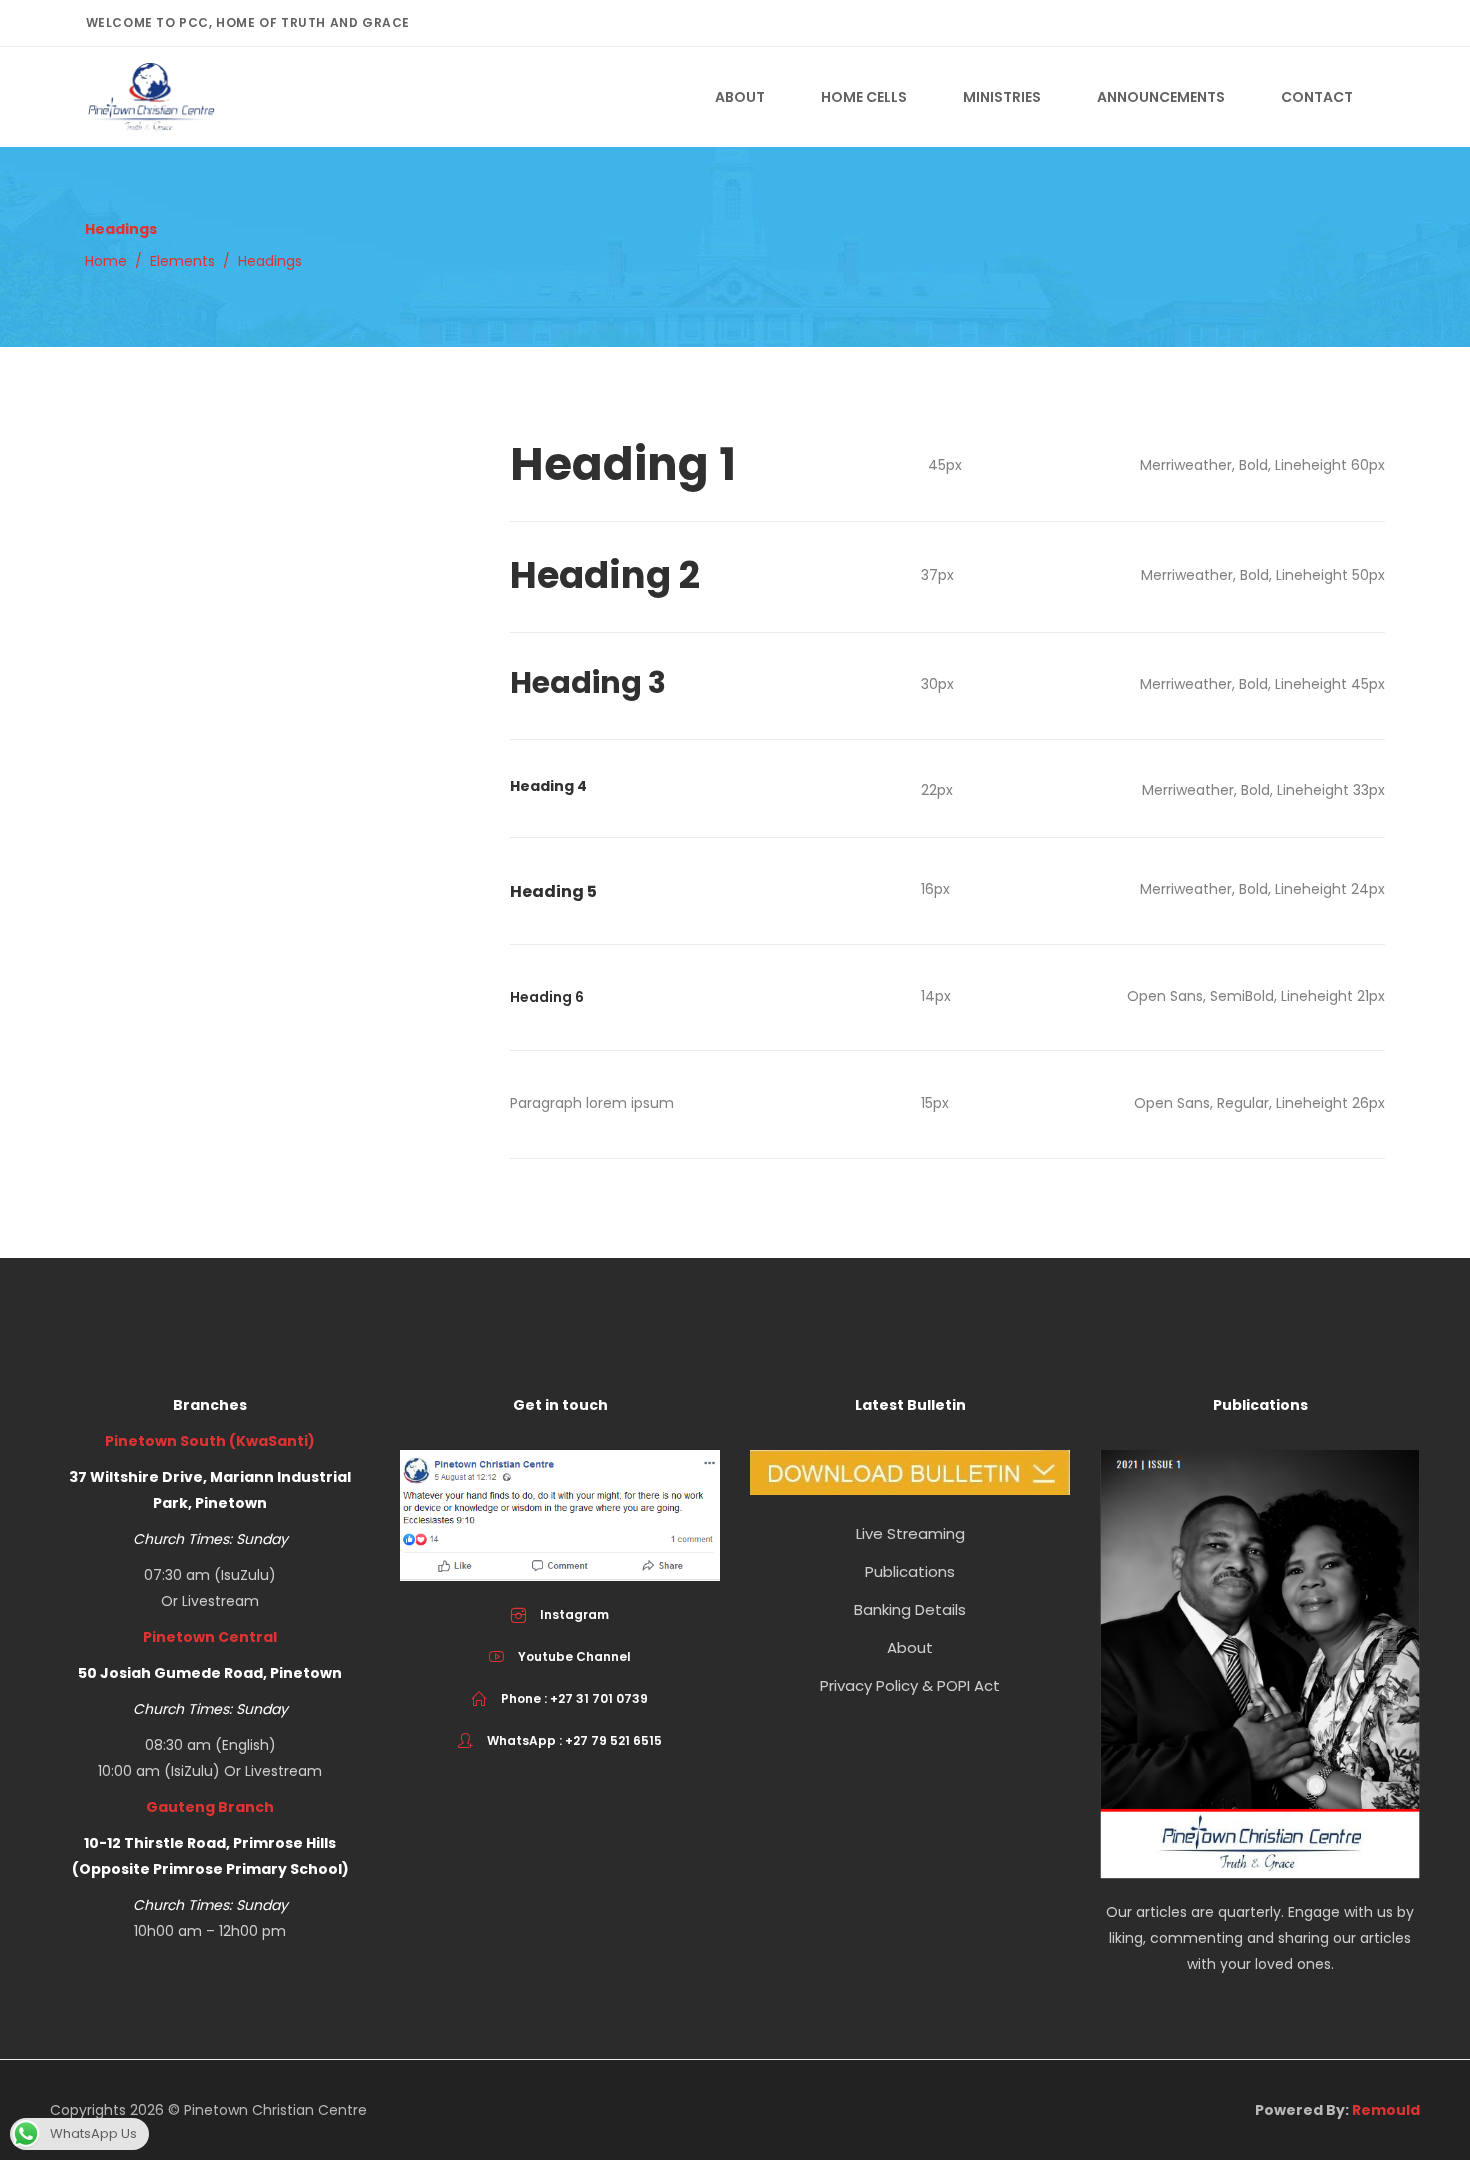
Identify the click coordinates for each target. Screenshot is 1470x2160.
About (910, 1647)
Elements (182, 261)
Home (106, 261)
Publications (910, 1571)
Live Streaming (910, 1533)
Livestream (220, 1601)
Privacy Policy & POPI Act (910, 1685)
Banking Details (910, 1609)
